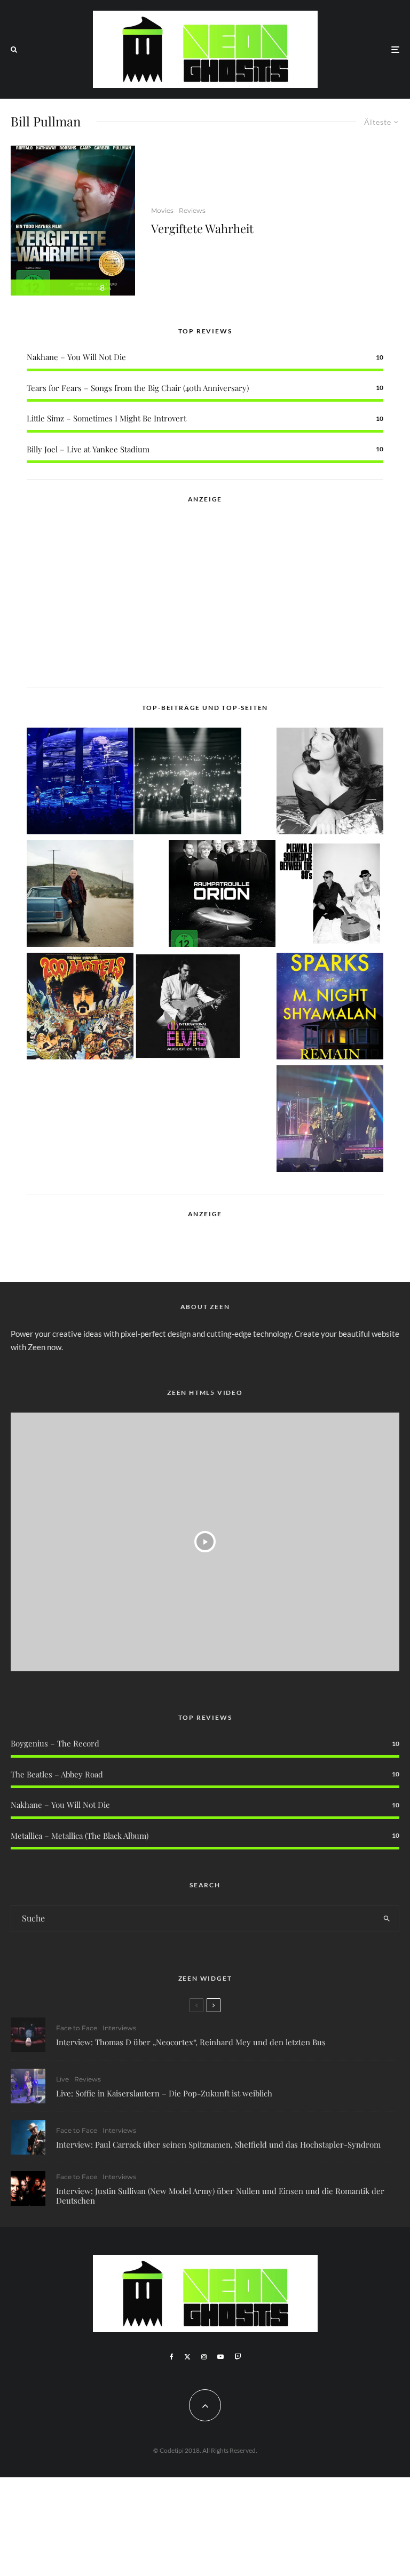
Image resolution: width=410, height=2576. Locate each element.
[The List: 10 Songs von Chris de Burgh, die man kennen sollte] (188, 783)
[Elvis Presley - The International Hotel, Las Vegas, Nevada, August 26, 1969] (188, 1008)
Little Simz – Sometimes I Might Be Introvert (107, 418)
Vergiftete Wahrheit (202, 228)
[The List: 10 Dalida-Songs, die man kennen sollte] (330, 783)
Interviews (119, 2028)
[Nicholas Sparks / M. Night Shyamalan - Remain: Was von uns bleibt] (330, 1008)
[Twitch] (238, 2357)
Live (62, 2079)
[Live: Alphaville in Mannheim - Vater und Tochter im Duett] (330, 1120)
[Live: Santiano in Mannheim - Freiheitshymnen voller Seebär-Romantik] (80, 783)
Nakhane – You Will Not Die (76, 357)
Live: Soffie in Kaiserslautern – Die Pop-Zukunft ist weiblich (164, 2093)
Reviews (192, 210)
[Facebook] (172, 2357)
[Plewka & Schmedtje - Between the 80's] (330, 895)
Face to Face (77, 2028)
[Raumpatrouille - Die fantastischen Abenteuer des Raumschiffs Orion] (222, 895)
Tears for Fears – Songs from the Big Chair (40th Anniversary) (138, 388)
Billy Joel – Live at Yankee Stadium (88, 449)
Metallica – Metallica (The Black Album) (80, 1836)
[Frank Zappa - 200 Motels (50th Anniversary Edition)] (80, 1008)
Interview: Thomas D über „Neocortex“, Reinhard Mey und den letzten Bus (191, 2042)
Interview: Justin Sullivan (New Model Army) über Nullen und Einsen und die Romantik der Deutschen (220, 2196)
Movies (162, 210)
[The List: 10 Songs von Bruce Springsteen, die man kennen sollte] (80, 895)
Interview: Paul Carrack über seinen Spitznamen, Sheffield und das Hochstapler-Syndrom (218, 2144)
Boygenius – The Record (55, 1743)
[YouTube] (220, 2357)
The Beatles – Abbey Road (57, 1774)
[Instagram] (204, 2357)
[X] (187, 2357)
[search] (387, 1919)
